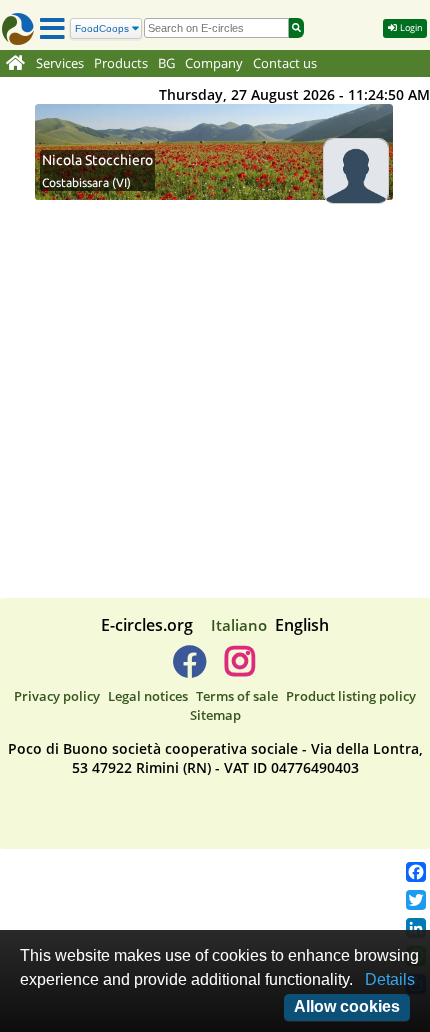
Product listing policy (351, 696)
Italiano (239, 625)
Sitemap (215, 715)
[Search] (296, 28)
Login (410, 27)
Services (60, 63)
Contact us (285, 63)
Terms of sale (237, 696)
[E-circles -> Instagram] (239, 669)
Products (121, 63)
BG (166, 63)
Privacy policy (57, 696)
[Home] (15, 64)
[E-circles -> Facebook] (189, 669)
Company (214, 63)
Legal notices (148, 696)
